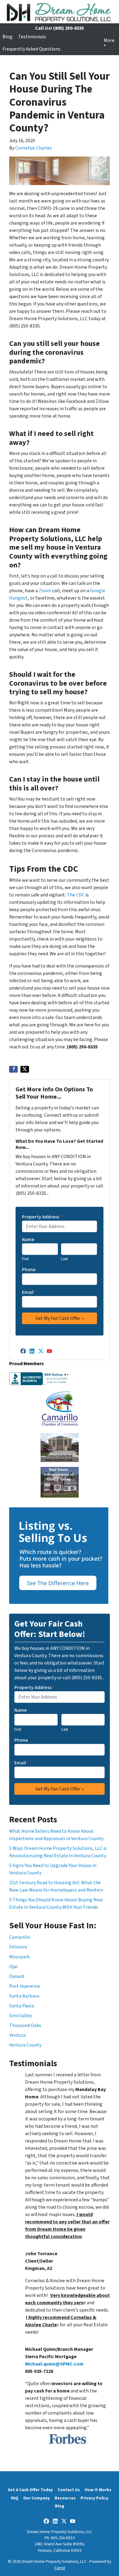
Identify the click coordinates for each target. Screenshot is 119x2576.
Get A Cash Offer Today (30, 2490)
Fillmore (18, 1947)
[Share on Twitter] (25, 1069)
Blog (7, 37)
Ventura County (25, 2045)
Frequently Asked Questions (31, 49)
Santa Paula (22, 2006)
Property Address (42, 1217)
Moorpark (19, 1957)
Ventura (17, 2035)
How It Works (98, 2490)
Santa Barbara (24, 1996)
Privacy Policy (94, 2498)
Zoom (45, 591)
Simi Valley (20, 2016)
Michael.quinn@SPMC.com (54, 2364)
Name (28, 1240)
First (25, 1259)
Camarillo (20, 1937)
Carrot (60, 2568)
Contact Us (69, 2490)
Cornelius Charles (34, 148)
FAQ (15, 2498)
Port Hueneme (25, 1986)
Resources (65, 2498)
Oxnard (17, 1976)
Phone (29, 1270)
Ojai (13, 1967)
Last (64, 1259)
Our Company (36, 2498)
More (109, 40)
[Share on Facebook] (13, 1069)
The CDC (76, 895)
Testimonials (32, 37)
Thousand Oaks (25, 2025)
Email (29, 1292)
